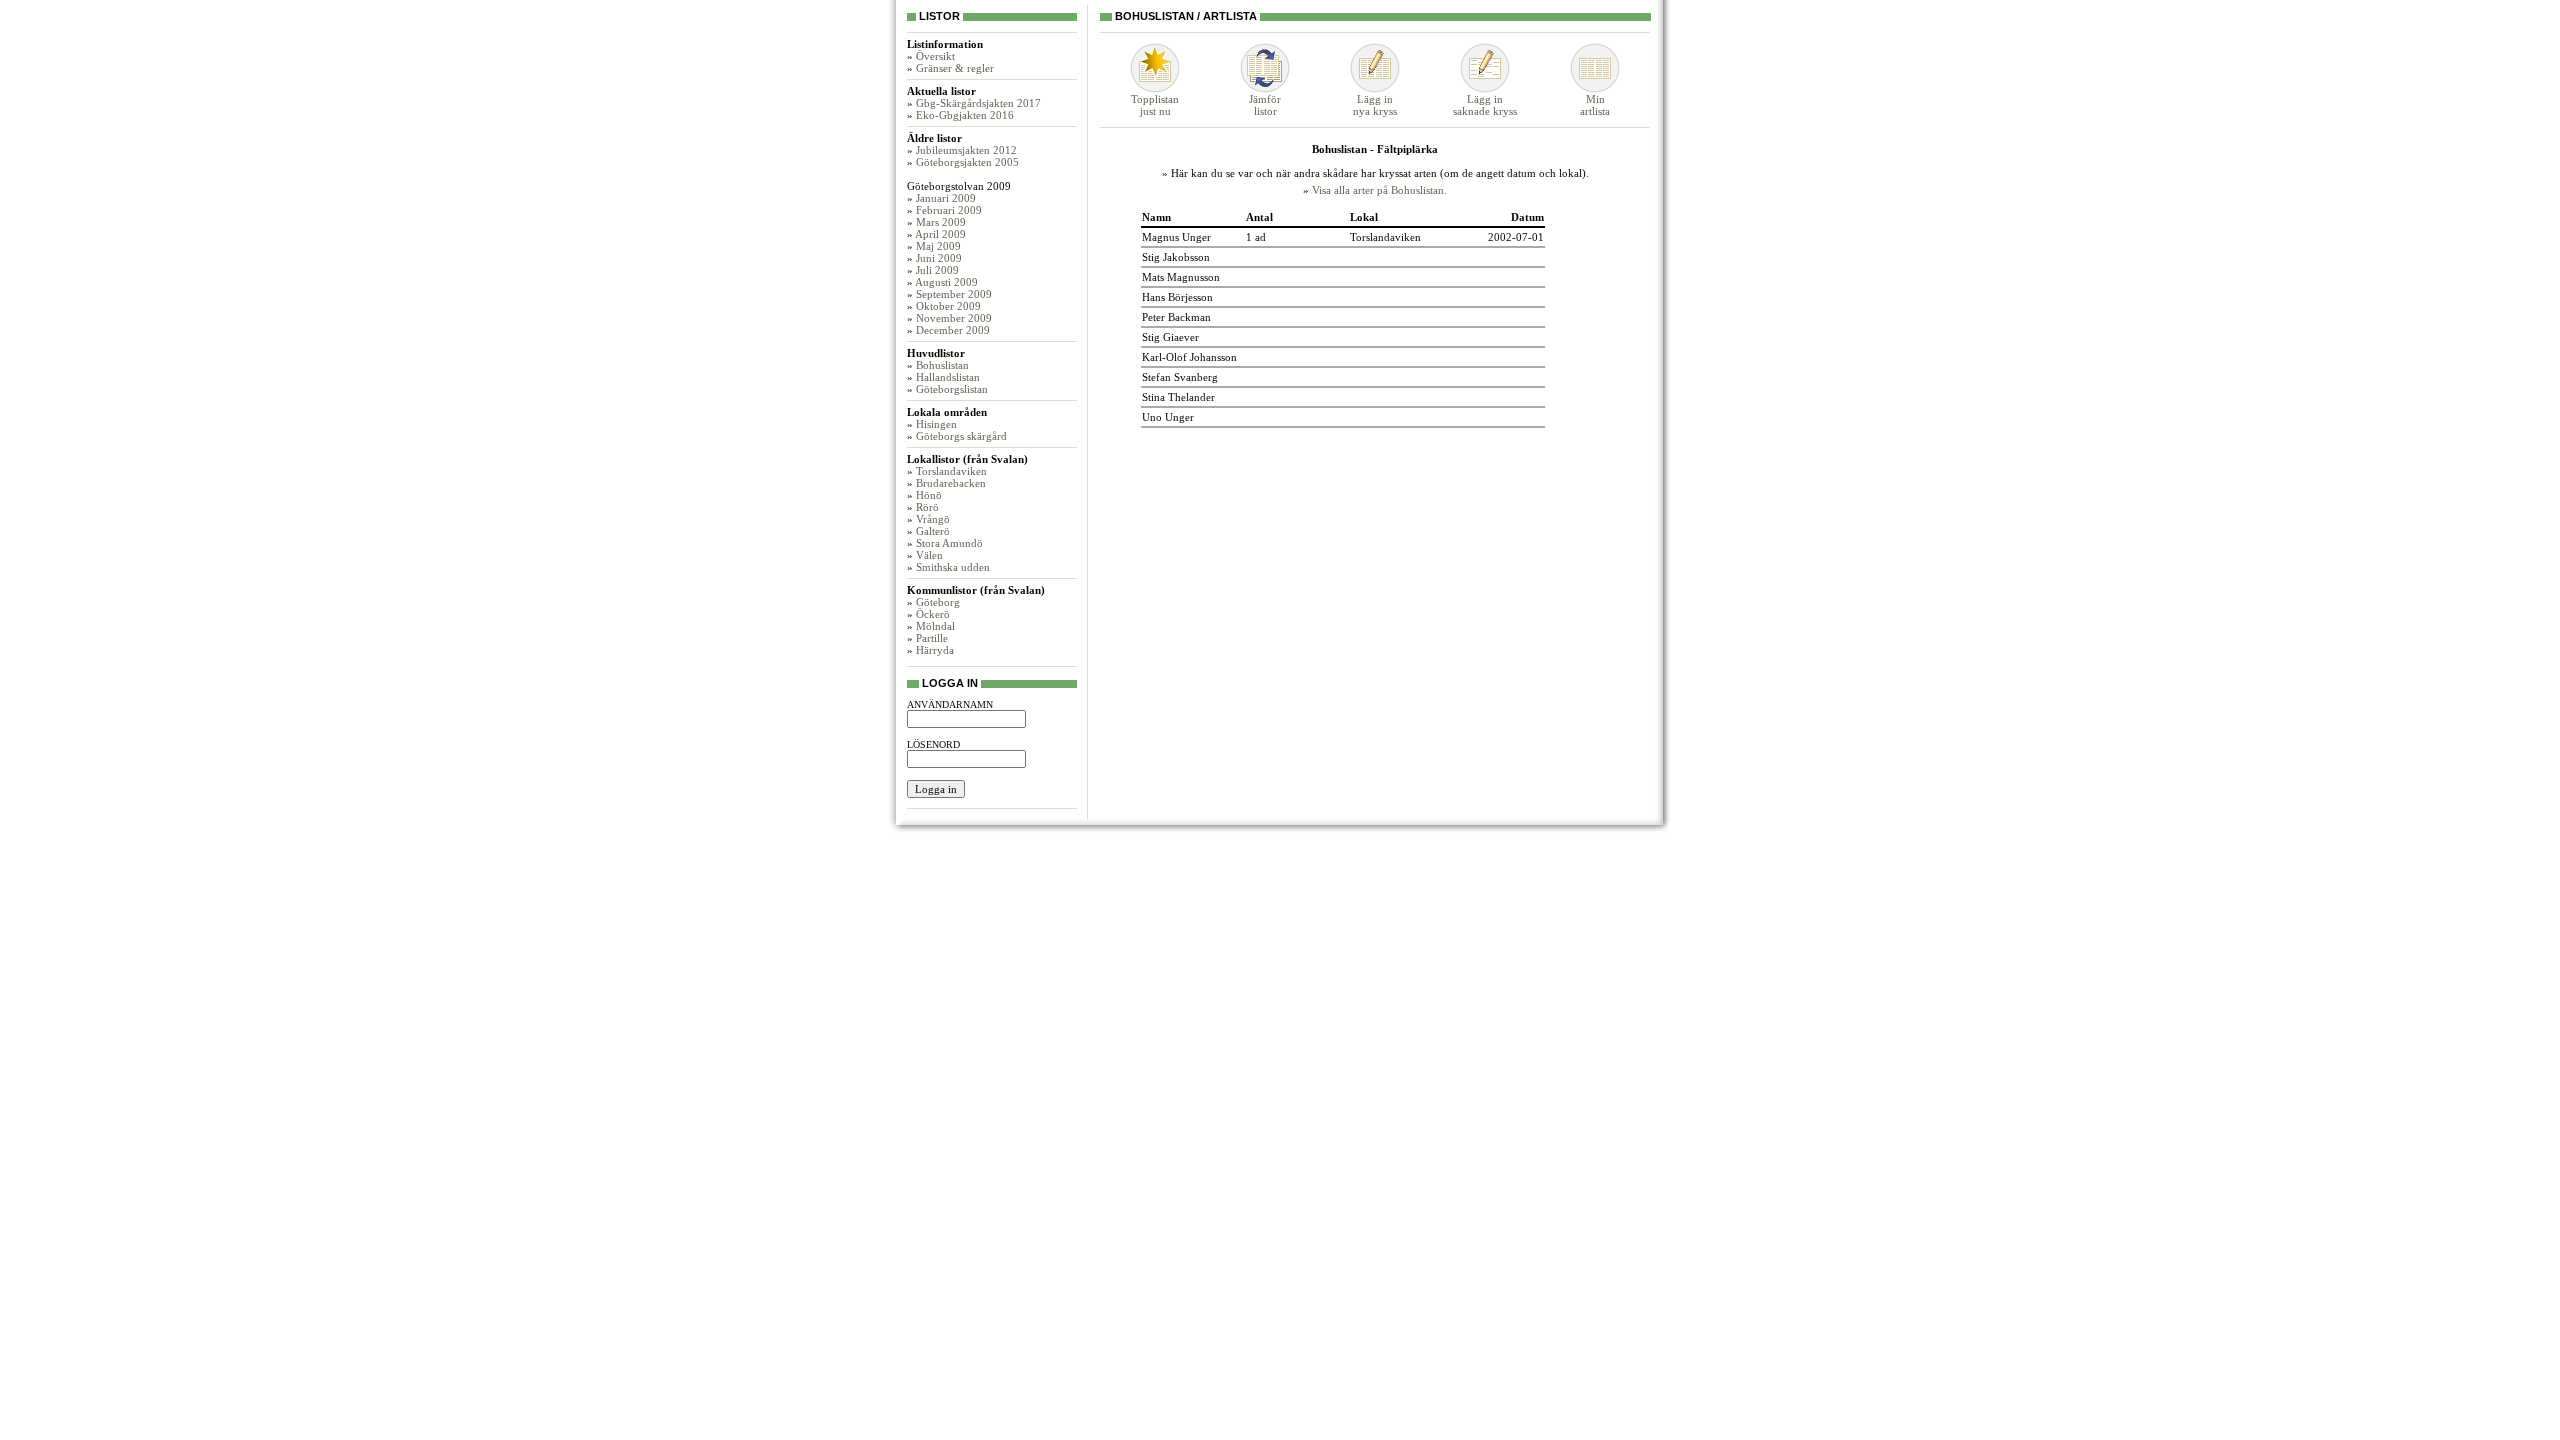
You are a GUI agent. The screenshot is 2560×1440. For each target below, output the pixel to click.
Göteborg (938, 602)
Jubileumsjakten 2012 (966, 150)
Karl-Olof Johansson (1189, 357)
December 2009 (953, 330)
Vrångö (933, 519)
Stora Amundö (949, 543)
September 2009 (954, 294)
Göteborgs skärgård (961, 436)
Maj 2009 (938, 246)
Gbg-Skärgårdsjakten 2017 (978, 103)
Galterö (933, 531)
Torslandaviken (951, 471)
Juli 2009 (937, 270)
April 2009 (940, 234)
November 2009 (954, 318)
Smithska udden (953, 567)
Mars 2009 (941, 222)
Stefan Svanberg (1180, 377)
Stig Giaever (1170, 337)
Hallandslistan (948, 377)
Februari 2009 (949, 210)
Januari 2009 (946, 198)
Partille (932, 638)
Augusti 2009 (946, 282)
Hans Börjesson (1177, 297)
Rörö (927, 507)
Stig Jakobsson (1176, 257)
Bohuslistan (942, 365)
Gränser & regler (955, 68)
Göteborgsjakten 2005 (967, 162)
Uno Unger (1168, 417)
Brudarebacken (951, 483)
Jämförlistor (1265, 105)
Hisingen (936, 424)
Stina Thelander (1178, 397)
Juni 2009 (939, 258)
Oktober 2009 (948, 306)
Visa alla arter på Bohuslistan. (1379, 190)
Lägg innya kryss (1375, 105)
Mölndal (935, 626)
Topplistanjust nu (1155, 105)
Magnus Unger (1176, 237)
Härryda (935, 650)
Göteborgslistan (952, 389)
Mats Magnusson (1181, 277)
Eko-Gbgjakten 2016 (965, 115)
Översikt (935, 56)
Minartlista (1595, 105)
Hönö (929, 495)
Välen (929, 555)
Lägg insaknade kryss (1485, 105)
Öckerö (933, 614)
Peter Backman (1176, 317)
